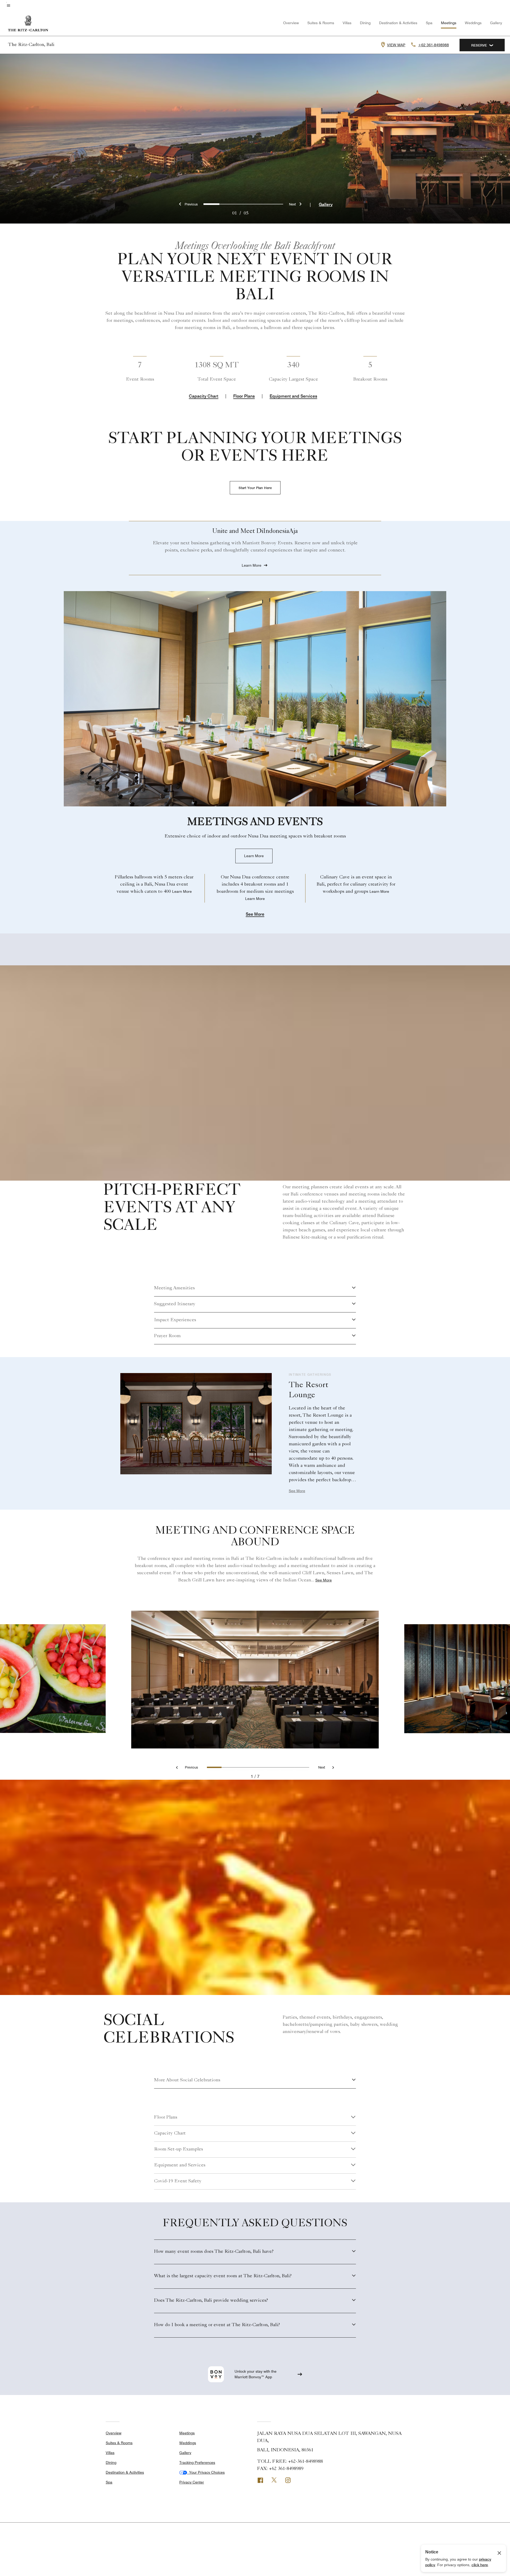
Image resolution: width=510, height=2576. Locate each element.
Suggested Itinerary (175, 1304)
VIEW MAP (396, 45)
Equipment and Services (293, 396)
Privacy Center (192, 2482)
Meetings (449, 23)
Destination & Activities (398, 23)
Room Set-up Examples (178, 2149)
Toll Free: (290, 2462)
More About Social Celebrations (187, 2080)
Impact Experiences (175, 1320)
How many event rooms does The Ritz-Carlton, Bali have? (214, 2252)
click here (480, 2565)
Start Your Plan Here (255, 488)
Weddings (473, 23)
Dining (365, 23)
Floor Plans (244, 396)
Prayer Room (167, 1336)
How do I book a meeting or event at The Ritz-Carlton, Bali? (217, 2325)
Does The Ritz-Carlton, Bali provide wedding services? (211, 2301)
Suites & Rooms (321, 23)
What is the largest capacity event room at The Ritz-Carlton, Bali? (223, 2276)
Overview (291, 23)
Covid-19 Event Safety (178, 2181)
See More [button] (255, 914)
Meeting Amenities (174, 1288)
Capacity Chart (204, 396)
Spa (429, 23)
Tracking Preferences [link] (197, 2463)
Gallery (496, 23)
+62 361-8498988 (433, 45)
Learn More (254, 856)
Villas (347, 23)
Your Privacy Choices (206, 2472)
